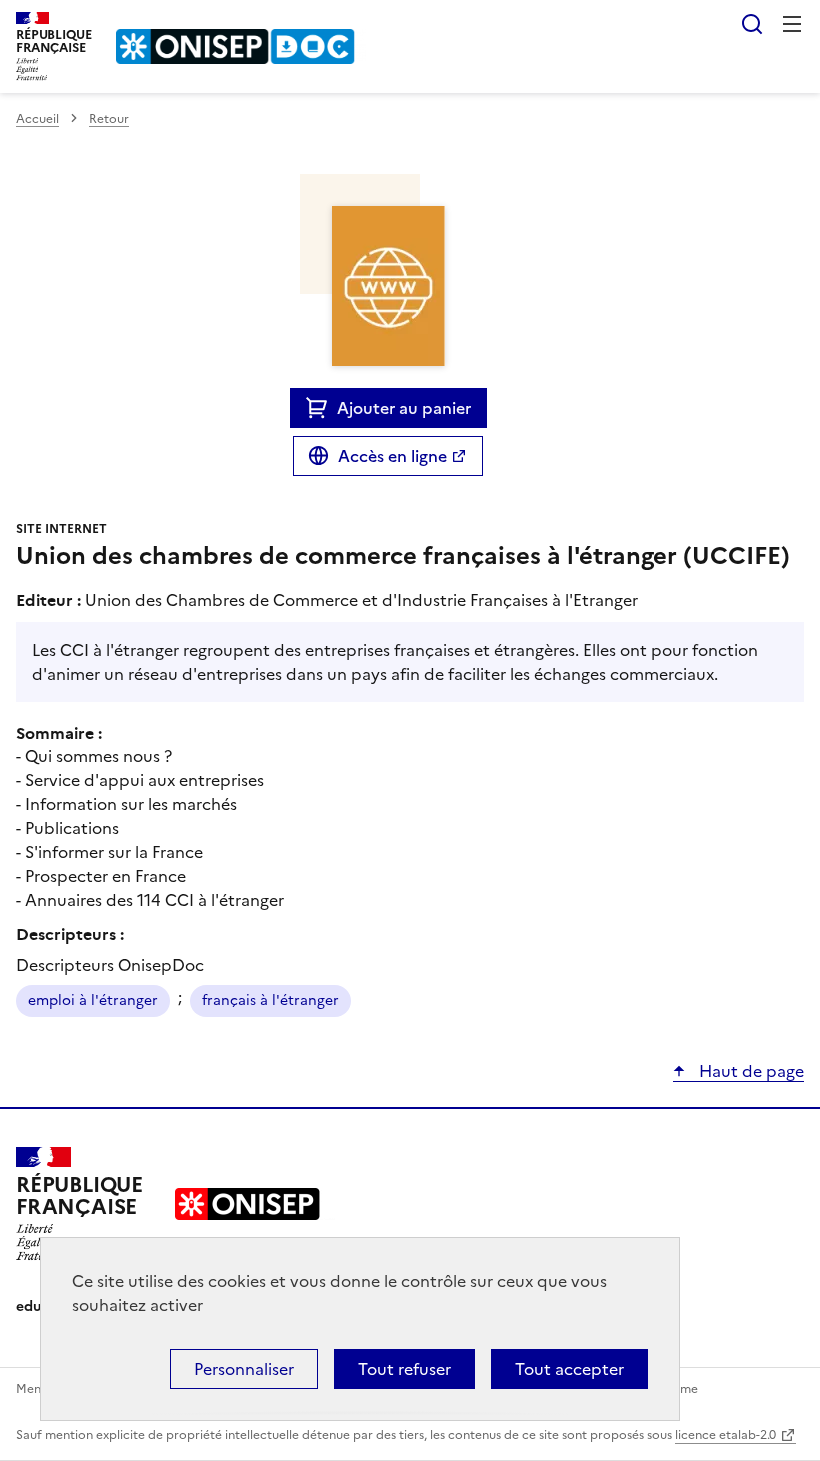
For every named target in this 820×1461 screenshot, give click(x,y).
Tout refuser (404, 1369)
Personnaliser (244, 1369)
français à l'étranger (270, 1000)
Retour (109, 119)
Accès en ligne (392, 456)
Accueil (37, 119)
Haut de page (749, 1071)
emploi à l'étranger (93, 1000)
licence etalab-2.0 (725, 1435)
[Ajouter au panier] (321, 408)
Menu (792, 24)
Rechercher (752, 24)
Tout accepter (569, 1369)
